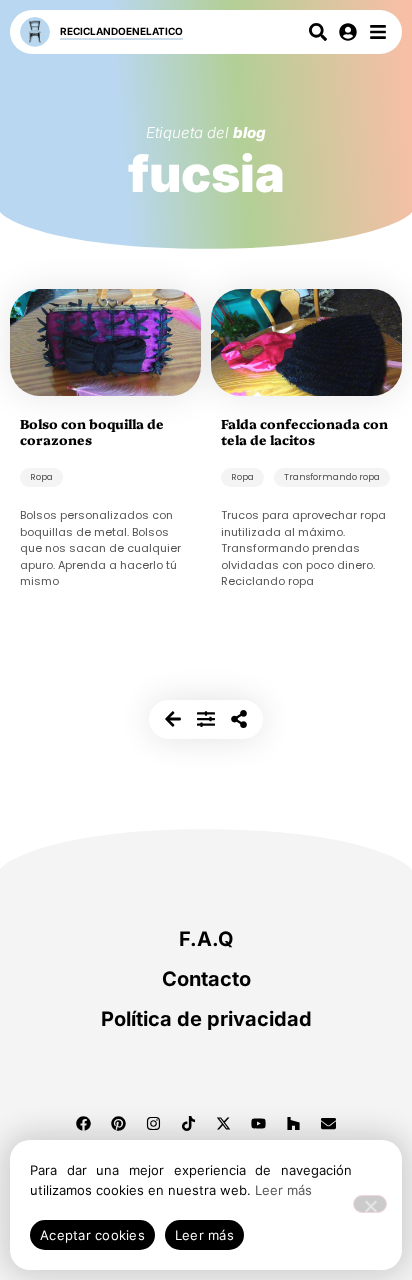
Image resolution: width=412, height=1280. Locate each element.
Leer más (283, 1190)
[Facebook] (84, 1124)
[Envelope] (329, 1124)
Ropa (41, 477)
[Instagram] (154, 1124)
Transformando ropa (332, 477)
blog (249, 132)
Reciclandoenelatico (121, 31)
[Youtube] (259, 1124)
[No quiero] (370, 1204)
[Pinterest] (119, 1124)
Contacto (206, 979)
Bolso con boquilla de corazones (92, 431)
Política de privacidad (206, 1019)
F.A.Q (206, 939)
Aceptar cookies (92, 1235)
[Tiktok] (189, 1124)
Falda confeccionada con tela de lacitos (304, 431)
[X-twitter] (224, 1124)
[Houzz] (294, 1124)
